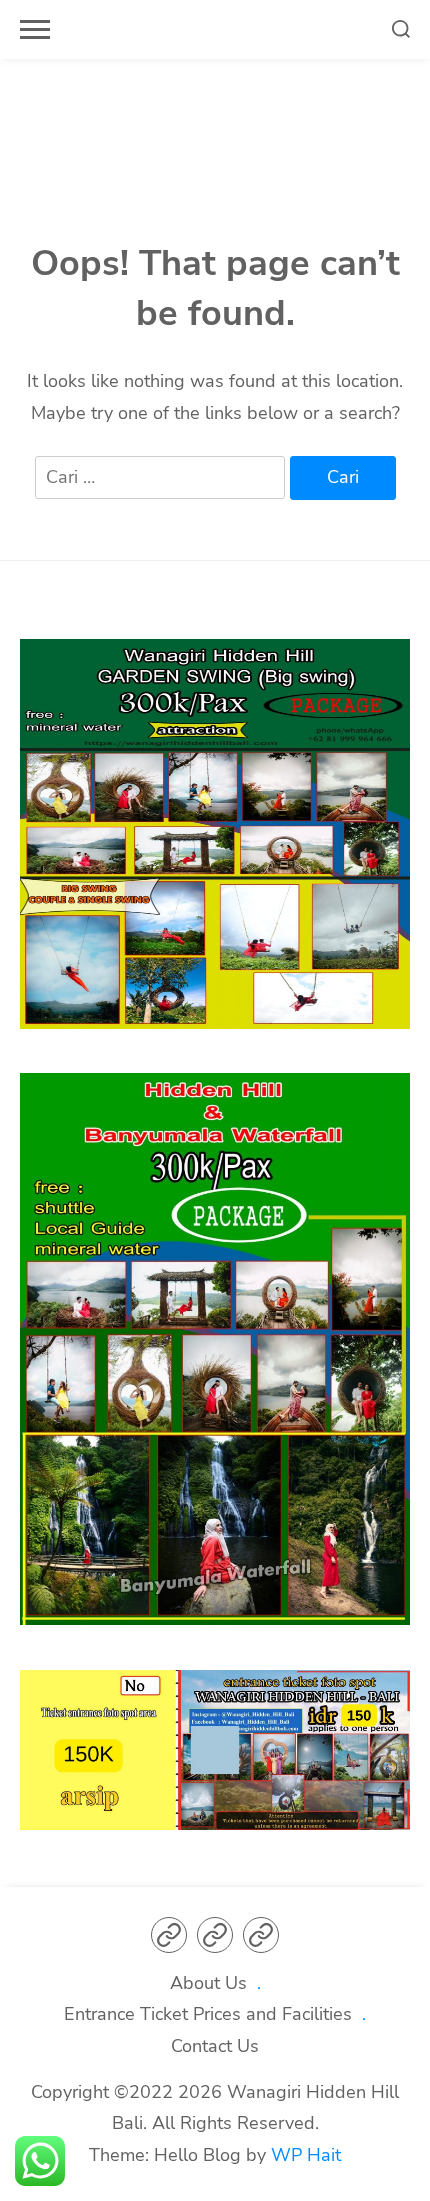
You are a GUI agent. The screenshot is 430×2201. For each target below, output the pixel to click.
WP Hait (306, 2155)
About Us (208, 1983)
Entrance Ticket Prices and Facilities (208, 2014)
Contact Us (215, 2046)
